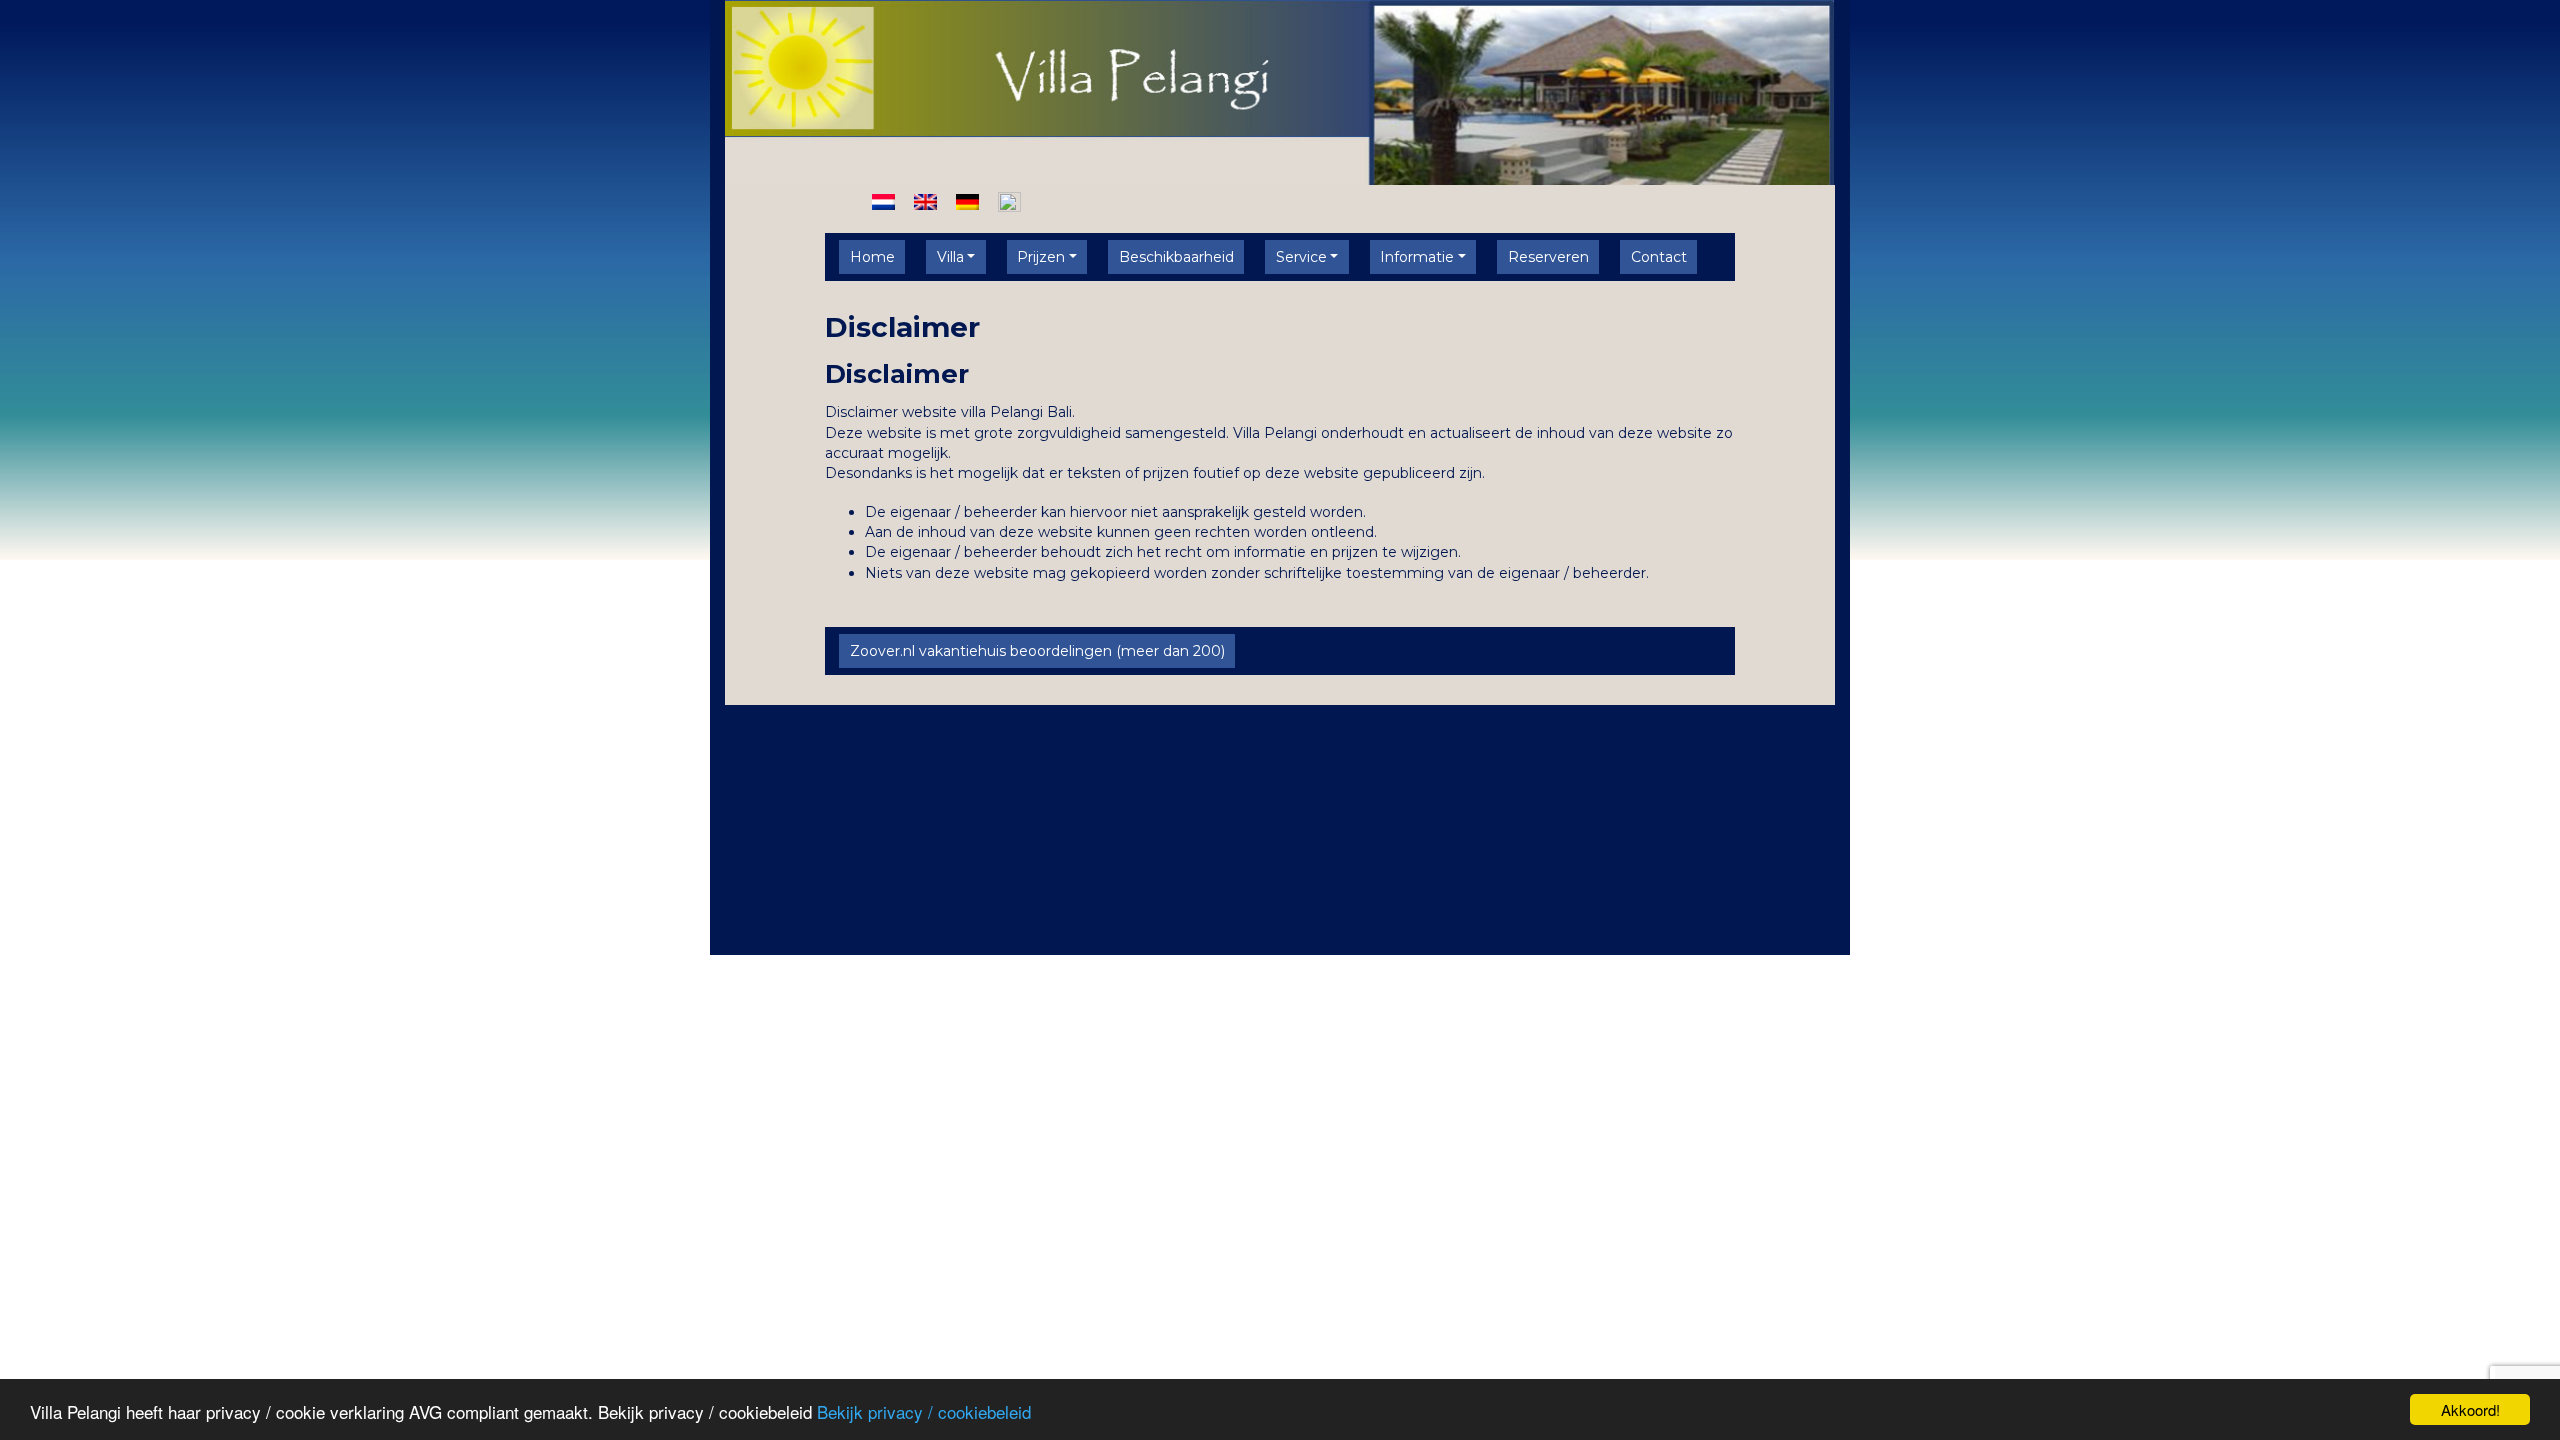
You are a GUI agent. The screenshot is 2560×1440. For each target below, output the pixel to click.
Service (1301, 257)
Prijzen (1041, 257)
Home (872, 257)
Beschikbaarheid (1176, 257)
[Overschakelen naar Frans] (1009, 201)
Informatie (1417, 257)
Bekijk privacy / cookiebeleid (924, 1411)
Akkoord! (2470, 1409)
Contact (1659, 257)
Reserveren (1548, 257)
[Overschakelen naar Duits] (967, 201)
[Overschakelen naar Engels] (925, 201)
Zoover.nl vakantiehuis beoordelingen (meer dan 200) (1037, 651)
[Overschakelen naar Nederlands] (883, 201)
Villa (950, 257)
